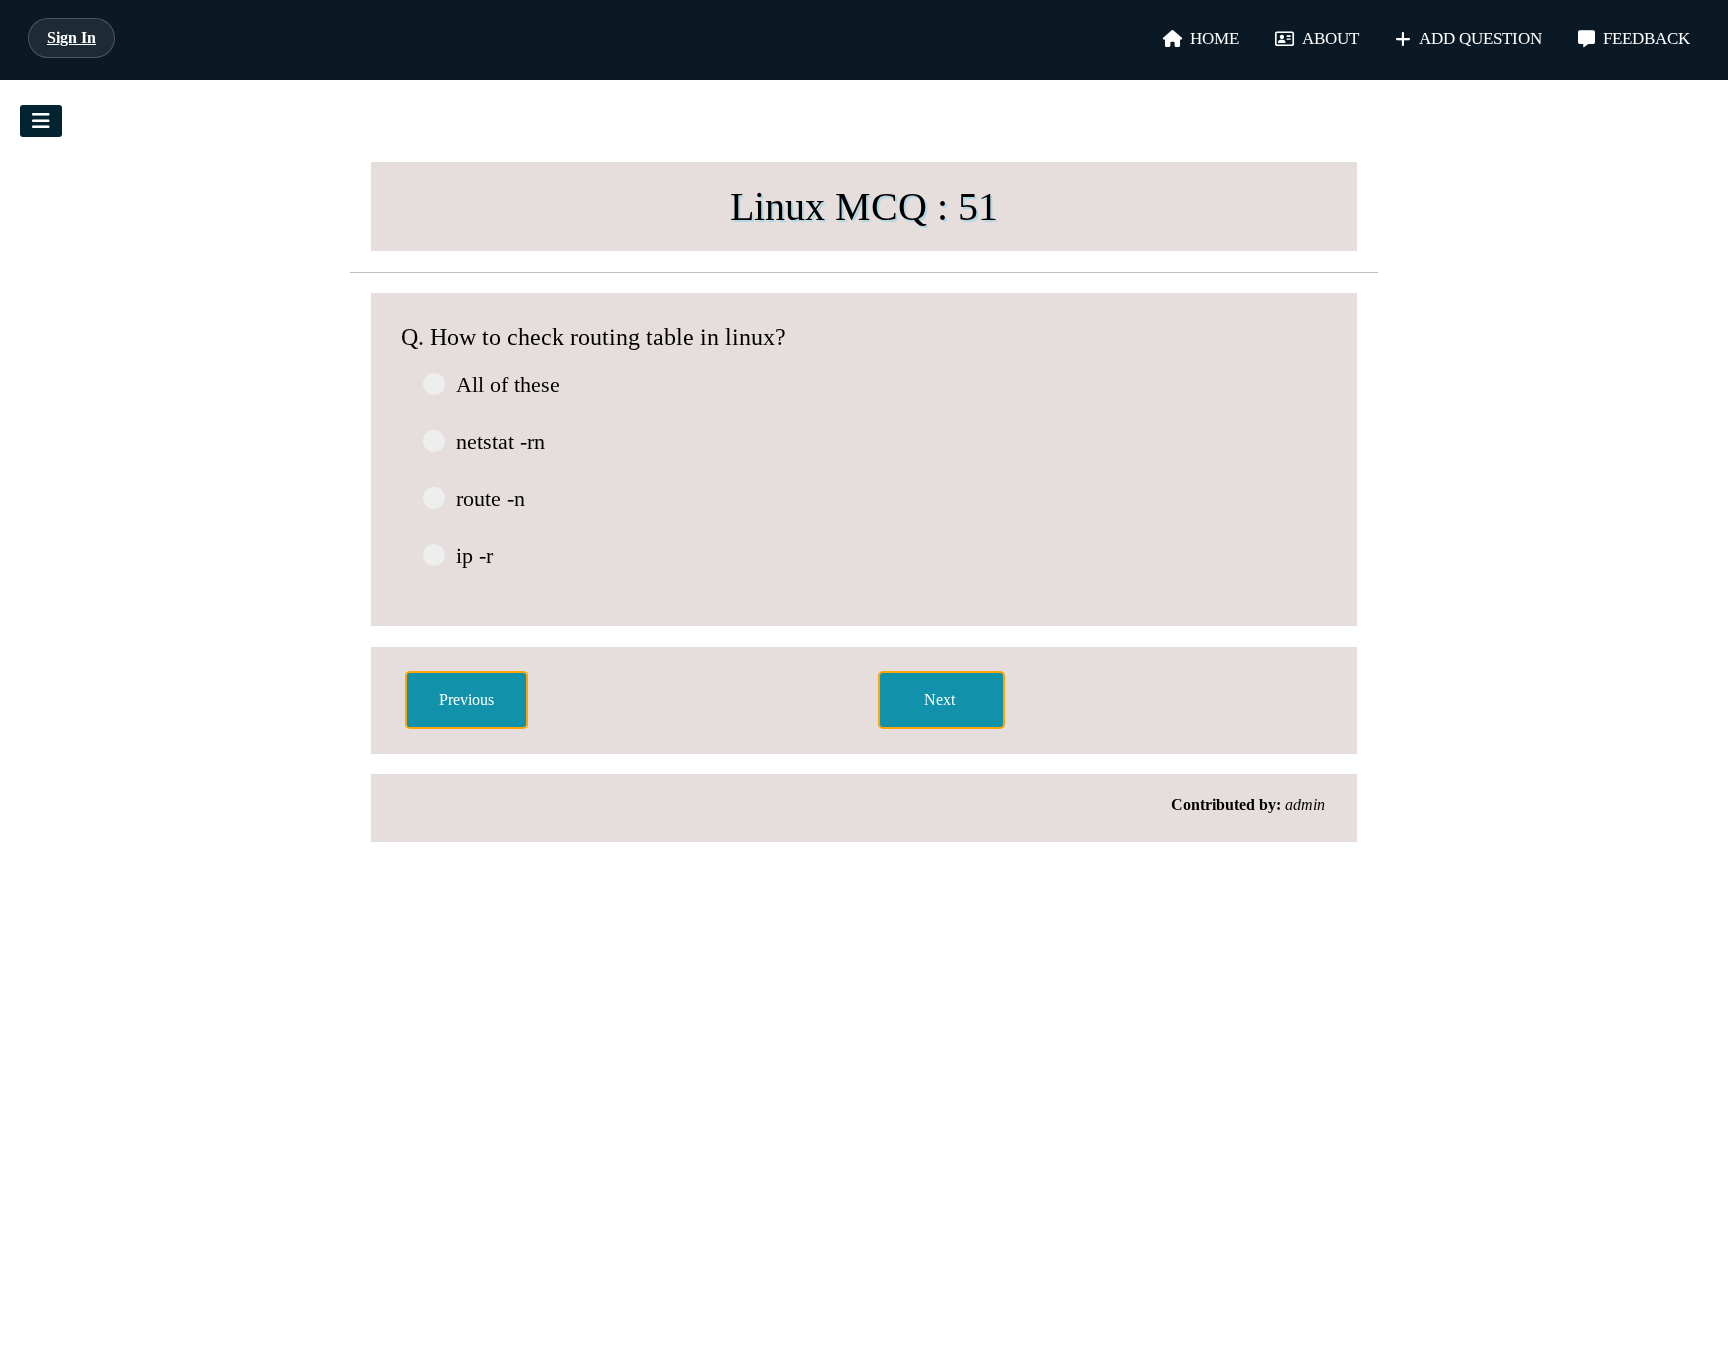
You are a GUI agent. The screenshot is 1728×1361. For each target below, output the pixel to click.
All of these (508, 384)
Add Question (1480, 38)
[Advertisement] (198, 442)
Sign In (71, 37)
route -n (490, 498)
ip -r (474, 555)
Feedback (1646, 38)
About (1330, 38)
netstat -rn (500, 441)
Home (1214, 38)
